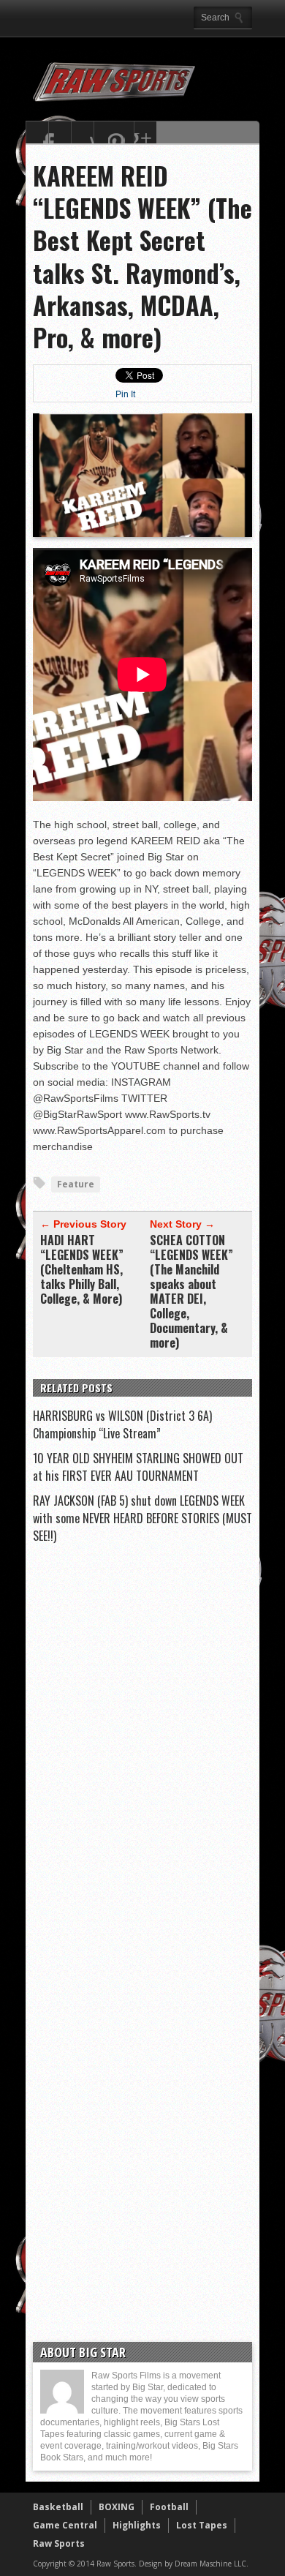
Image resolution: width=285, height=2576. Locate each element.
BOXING (117, 2507)
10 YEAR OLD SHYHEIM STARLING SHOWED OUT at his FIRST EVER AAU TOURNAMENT (138, 1467)
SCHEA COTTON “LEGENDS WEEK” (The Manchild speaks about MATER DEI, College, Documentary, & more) (191, 1291)
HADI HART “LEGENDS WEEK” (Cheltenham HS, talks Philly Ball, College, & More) (82, 1269)
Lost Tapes (202, 2525)
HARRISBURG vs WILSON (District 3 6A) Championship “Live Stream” (122, 1424)
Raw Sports (59, 2543)
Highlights (137, 2525)
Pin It (125, 394)
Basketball (58, 2507)
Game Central (65, 2525)
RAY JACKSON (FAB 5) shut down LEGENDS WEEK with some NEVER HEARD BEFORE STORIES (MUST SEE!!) (142, 1518)
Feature (76, 1184)
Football (169, 2507)
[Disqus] (142, 1754)
